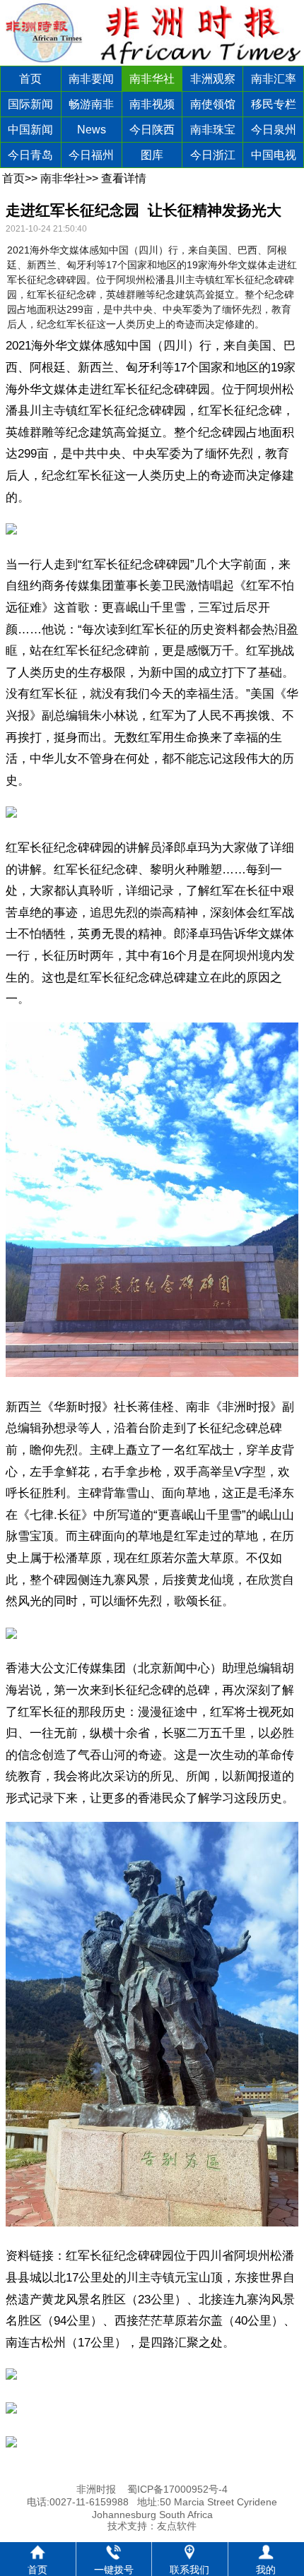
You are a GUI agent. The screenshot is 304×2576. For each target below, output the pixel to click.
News (92, 130)
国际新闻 (30, 104)
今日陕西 (152, 130)
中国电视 (274, 155)
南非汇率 (274, 79)
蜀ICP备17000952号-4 (177, 2489)
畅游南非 (91, 104)
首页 (30, 79)
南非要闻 (91, 79)
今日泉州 (274, 130)
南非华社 (152, 79)
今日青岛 (30, 155)
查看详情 (124, 178)
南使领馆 (213, 104)
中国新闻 (30, 130)
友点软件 (177, 2526)
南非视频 (152, 104)
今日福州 (91, 155)
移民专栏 (274, 104)
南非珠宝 (213, 130)
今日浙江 (213, 155)
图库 (152, 155)
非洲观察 (213, 79)
